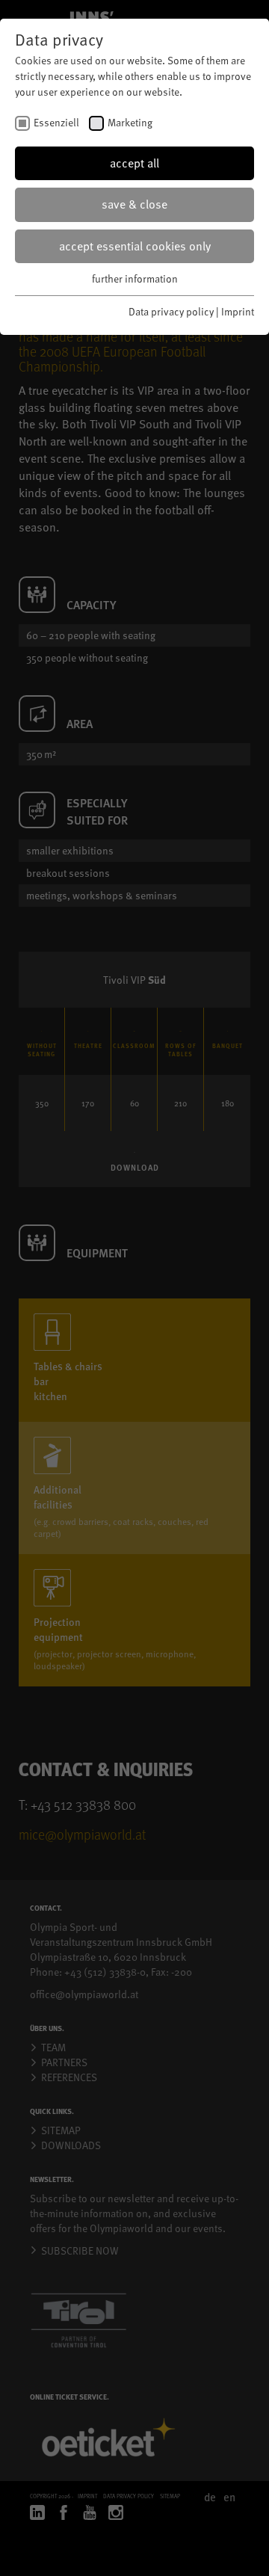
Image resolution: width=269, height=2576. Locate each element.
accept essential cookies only (135, 246)
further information (135, 278)
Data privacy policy (171, 311)
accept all (134, 163)
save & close (134, 204)
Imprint (238, 311)
